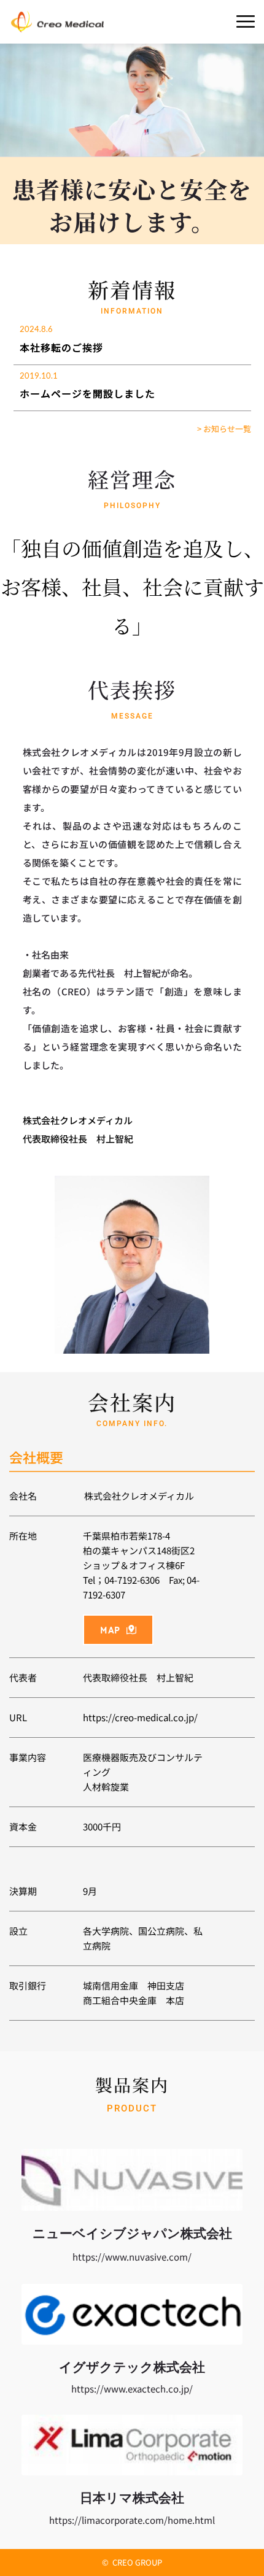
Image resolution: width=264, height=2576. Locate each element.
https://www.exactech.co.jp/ (132, 2389)
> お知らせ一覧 (224, 429)
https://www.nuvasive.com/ (132, 2257)
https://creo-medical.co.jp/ (140, 1717)
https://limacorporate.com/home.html (132, 2520)
